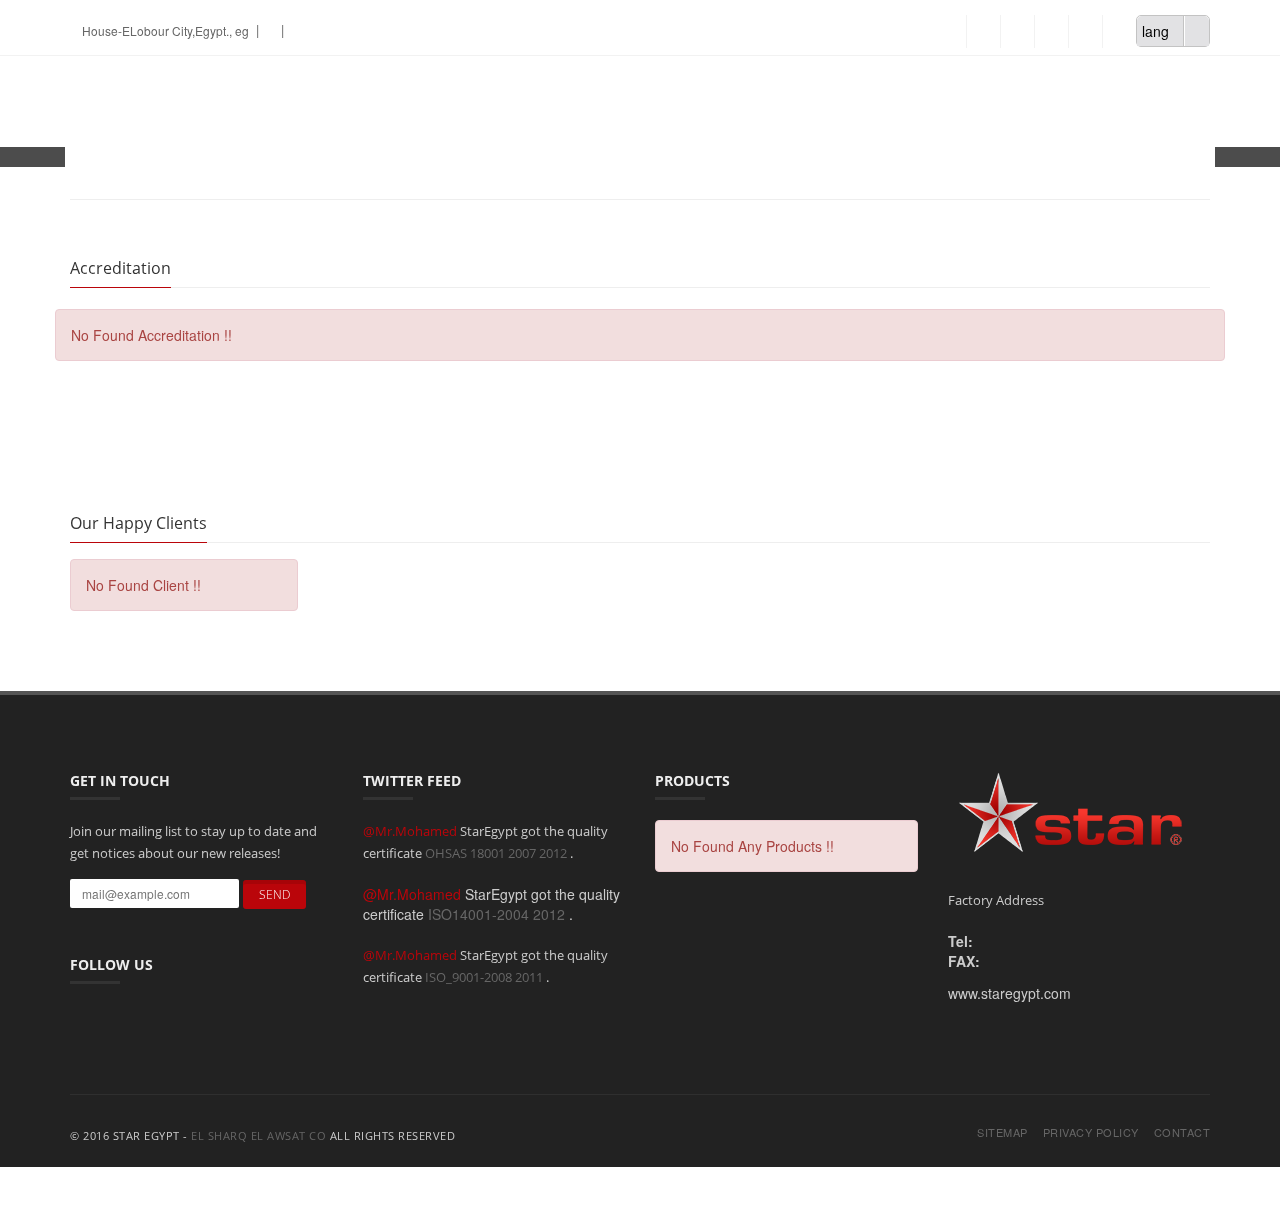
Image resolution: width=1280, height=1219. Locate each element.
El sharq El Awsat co (258, 1135)
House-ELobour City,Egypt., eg (164, 30)
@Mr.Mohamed (411, 831)
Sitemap (1002, 1132)
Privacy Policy (1091, 1132)
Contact (1182, 1132)
